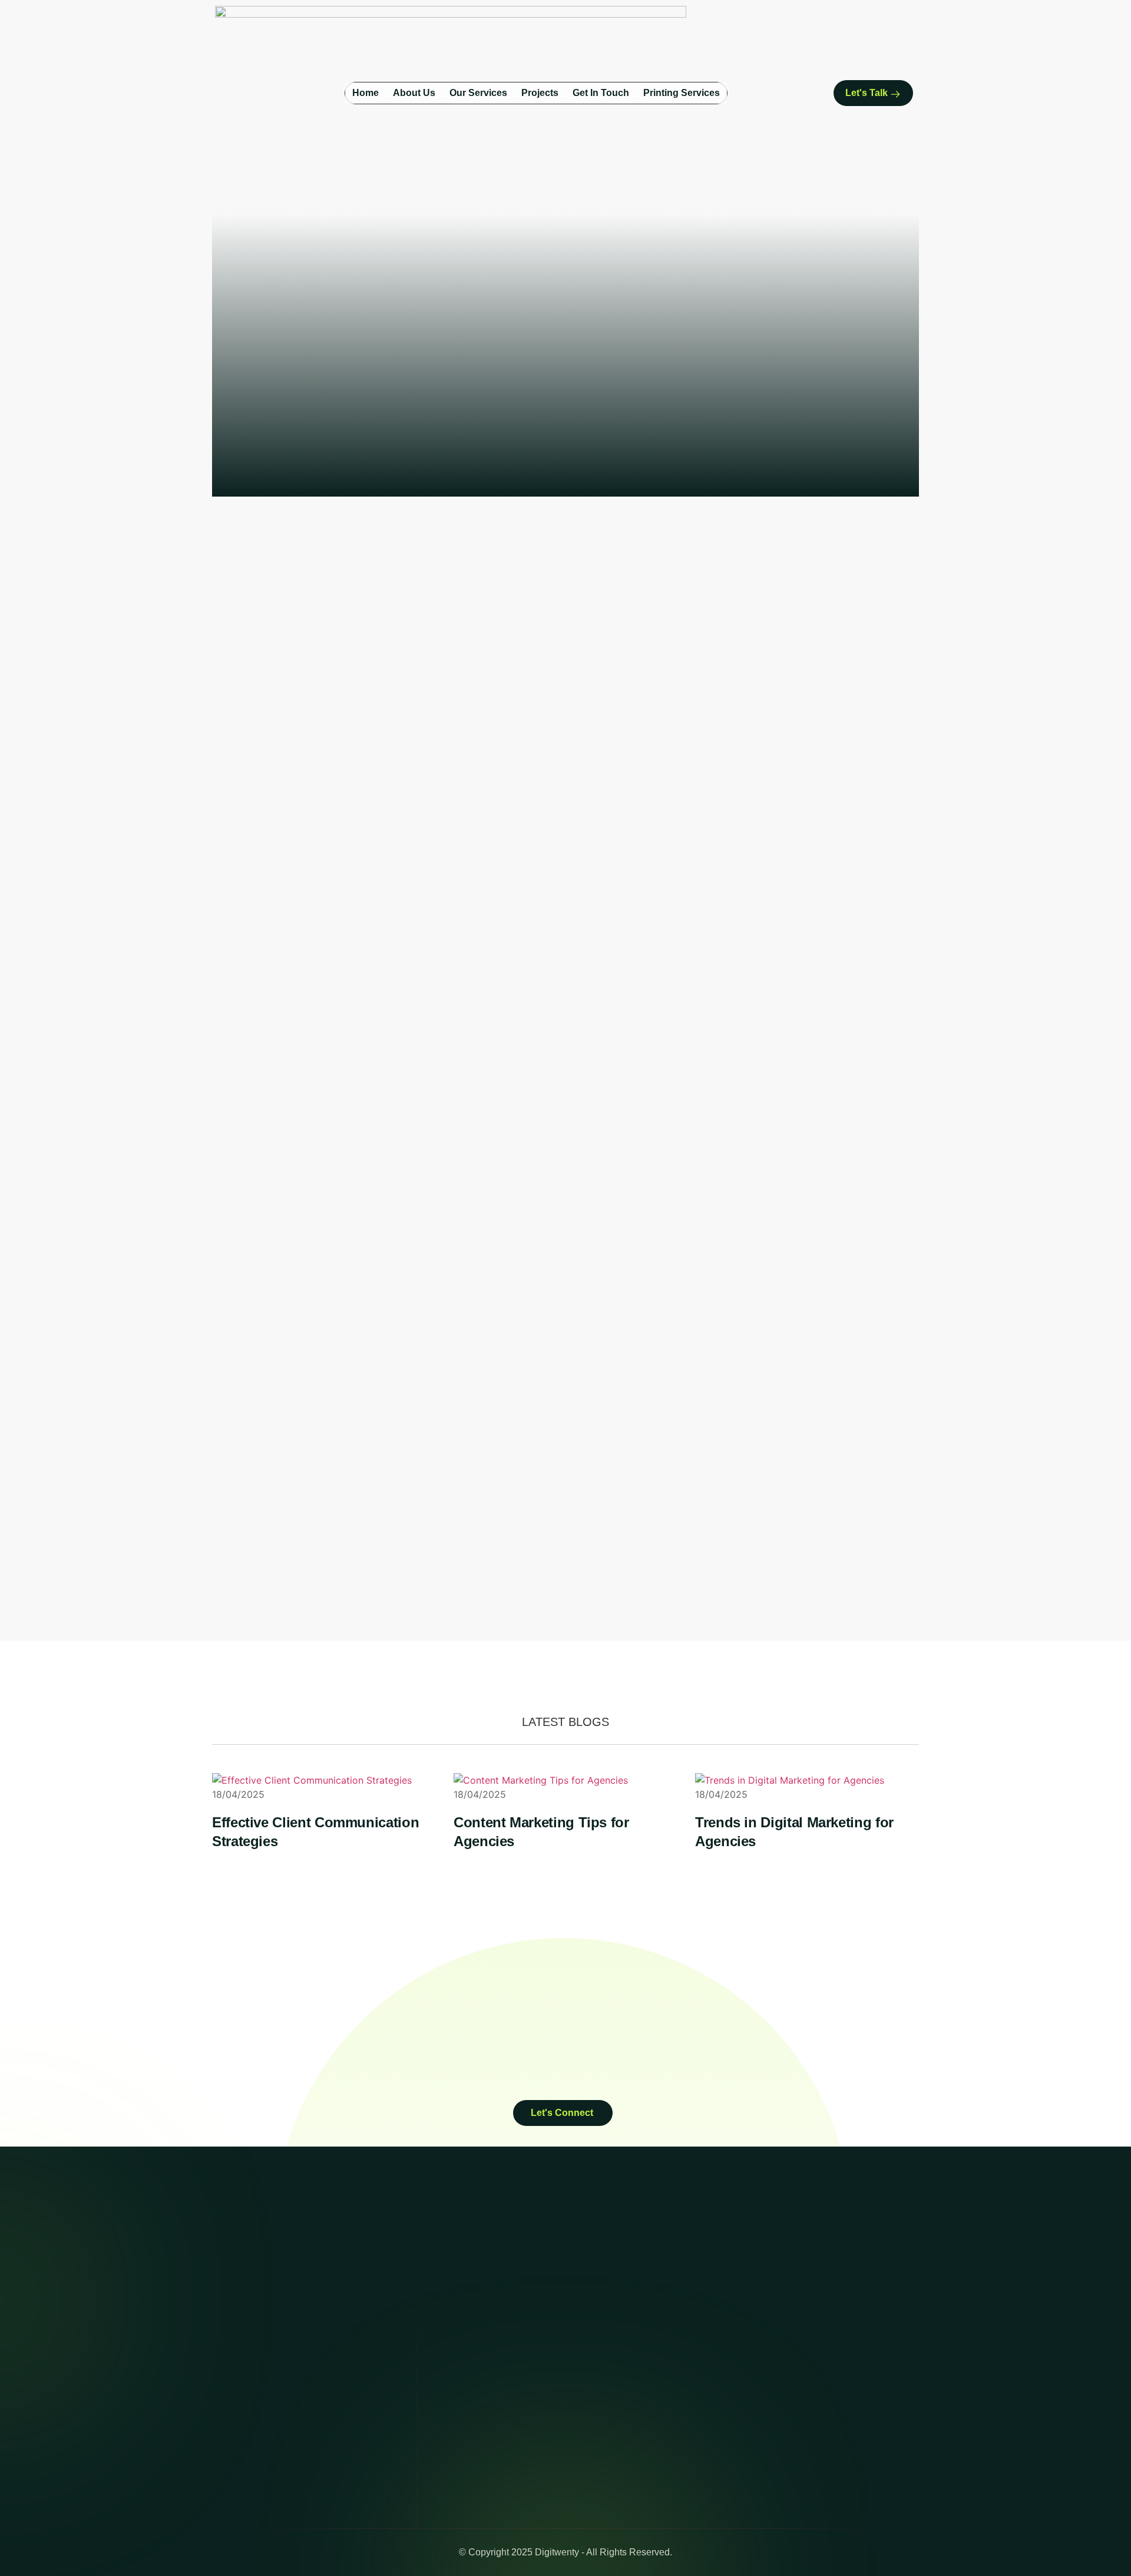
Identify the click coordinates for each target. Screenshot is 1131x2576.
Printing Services (682, 93)
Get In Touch (601, 93)
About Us (414, 93)
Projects (540, 93)
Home (366, 93)
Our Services (478, 93)
